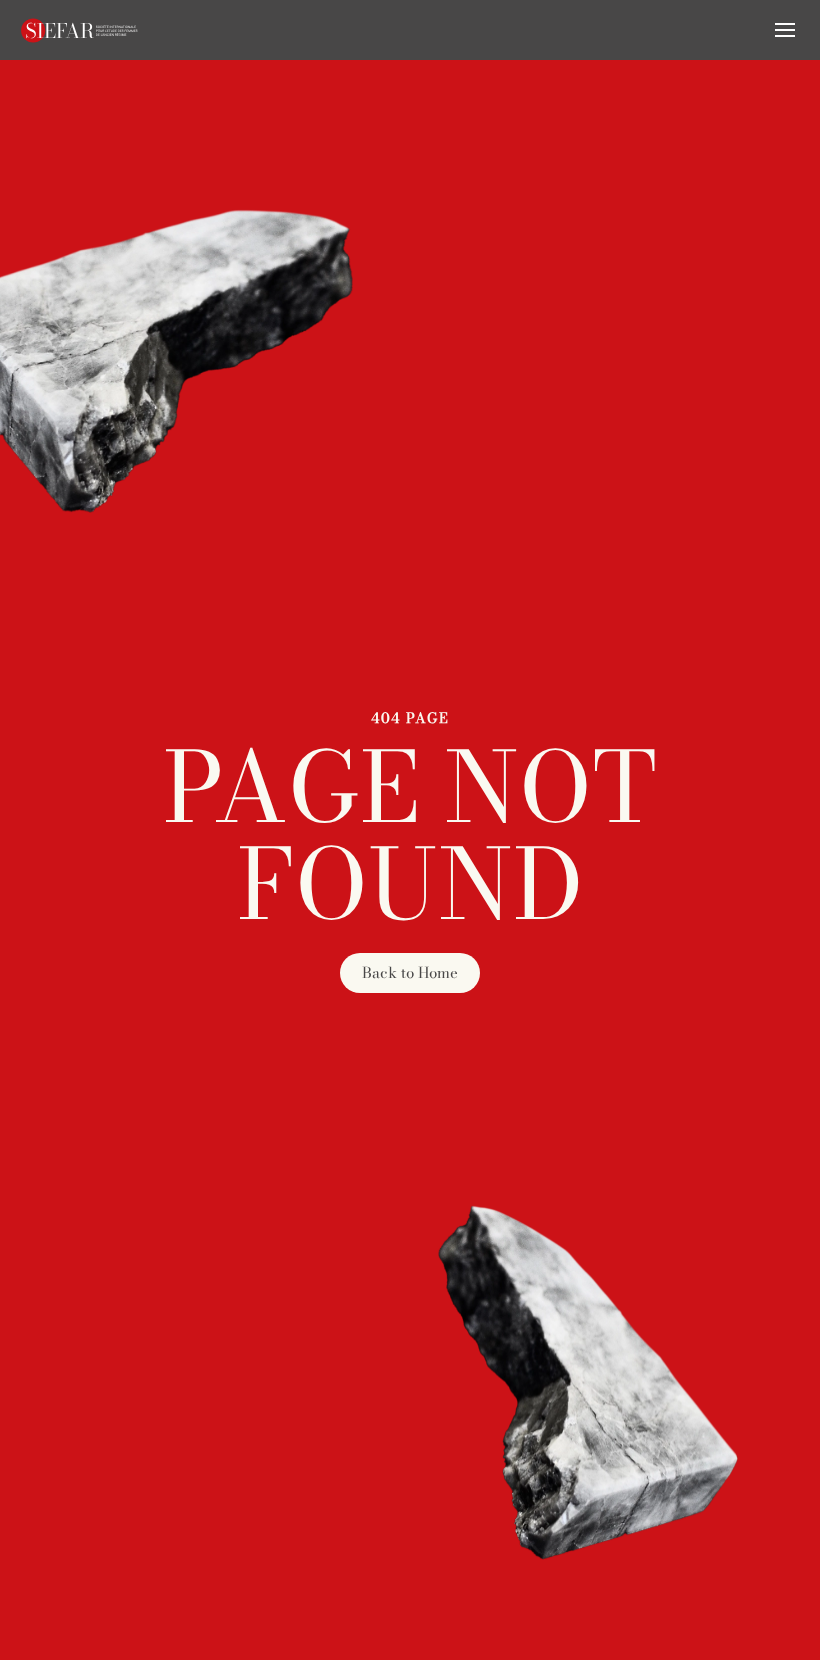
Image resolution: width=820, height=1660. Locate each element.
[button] (785, 30)
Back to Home (410, 972)
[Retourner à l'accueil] (80, 30)
